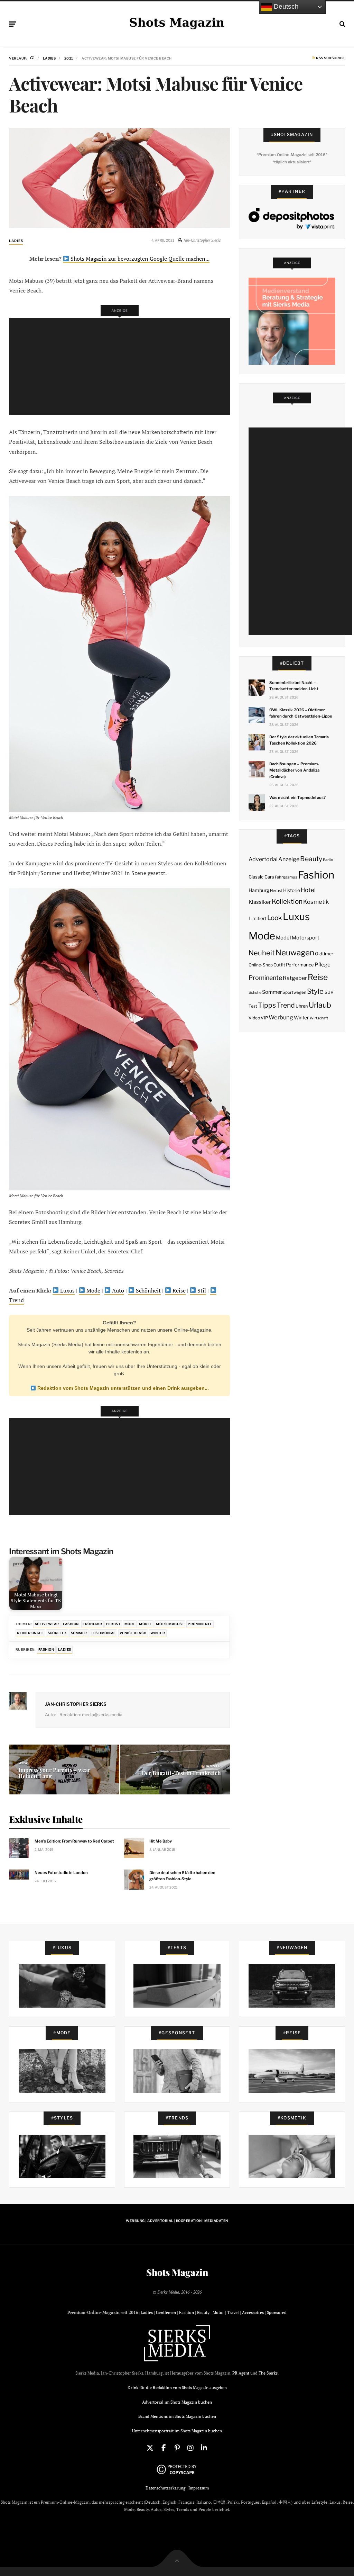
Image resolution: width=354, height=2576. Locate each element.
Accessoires (253, 2312)
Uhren (302, 1006)
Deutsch (285, 6)
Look (275, 918)
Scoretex (57, 1633)
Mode (93, 1291)
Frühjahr (92, 1624)
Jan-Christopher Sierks (76, 1704)
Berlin (328, 860)
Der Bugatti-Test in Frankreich (181, 1773)
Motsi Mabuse (170, 1624)
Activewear (47, 1624)
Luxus (67, 1291)
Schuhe (255, 992)
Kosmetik (316, 902)
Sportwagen (294, 992)
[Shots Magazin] (177, 22)
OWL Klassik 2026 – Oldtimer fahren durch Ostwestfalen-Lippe (301, 713)
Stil (201, 1291)
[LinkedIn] (204, 2448)
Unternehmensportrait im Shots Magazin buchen (177, 2431)
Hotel (308, 890)
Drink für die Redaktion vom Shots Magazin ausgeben (177, 2388)
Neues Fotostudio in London (61, 1873)
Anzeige (289, 859)
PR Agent (241, 2373)
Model (145, 1624)
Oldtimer (324, 954)
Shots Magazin (177, 2272)
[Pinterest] (177, 2448)
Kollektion (287, 902)
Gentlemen (166, 2312)
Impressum (199, 2488)
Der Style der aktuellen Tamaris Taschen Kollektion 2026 (299, 740)
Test (253, 1006)
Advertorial (263, 859)
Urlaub (320, 1005)
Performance (300, 965)
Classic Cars (261, 877)
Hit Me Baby (161, 1841)
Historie (292, 890)
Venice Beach (133, 1633)
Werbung (281, 1017)
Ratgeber (295, 978)
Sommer (79, 1633)
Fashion (71, 1624)
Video (254, 1018)
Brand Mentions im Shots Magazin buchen (177, 2416)
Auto (117, 1291)
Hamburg (259, 890)
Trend (286, 1005)
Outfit (279, 965)
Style (315, 991)
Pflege (323, 965)
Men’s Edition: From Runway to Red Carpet (74, 1841)
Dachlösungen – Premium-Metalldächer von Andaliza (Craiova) (294, 770)
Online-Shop (261, 965)
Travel (233, 2312)
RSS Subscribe (330, 58)
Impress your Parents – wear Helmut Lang (54, 1773)
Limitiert (258, 918)
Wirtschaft (319, 1018)
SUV (329, 992)
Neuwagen (295, 952)
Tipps (267, 1005)
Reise (178, 1291)
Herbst (113, 1624)
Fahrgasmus (286, 877)
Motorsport (306, 938)
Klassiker (260, 902)
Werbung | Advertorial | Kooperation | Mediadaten (177, 2221)
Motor (218, 2312)
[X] (150, 2448)
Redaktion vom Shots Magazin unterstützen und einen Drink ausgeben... (122, 1388)
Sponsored (277, 2312)
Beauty (311, 859)
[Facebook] (164, 2448)
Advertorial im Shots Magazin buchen (177, 2402)
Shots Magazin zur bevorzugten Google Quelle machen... (139, 259)
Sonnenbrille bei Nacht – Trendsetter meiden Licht (294, 686)
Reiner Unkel (30, 1633)
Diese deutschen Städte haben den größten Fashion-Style (182, 1876)
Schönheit (148, 1291)
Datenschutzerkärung (165, 2488)
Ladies (16, 241)
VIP (264, 1018)
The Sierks (268, 2373)
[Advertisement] (121, 366)
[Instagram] (190, 2448)
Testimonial (103, 1633)
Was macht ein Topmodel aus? (297, 798)
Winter (158, 1633)
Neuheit (262, 953)
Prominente (200, 1624)
